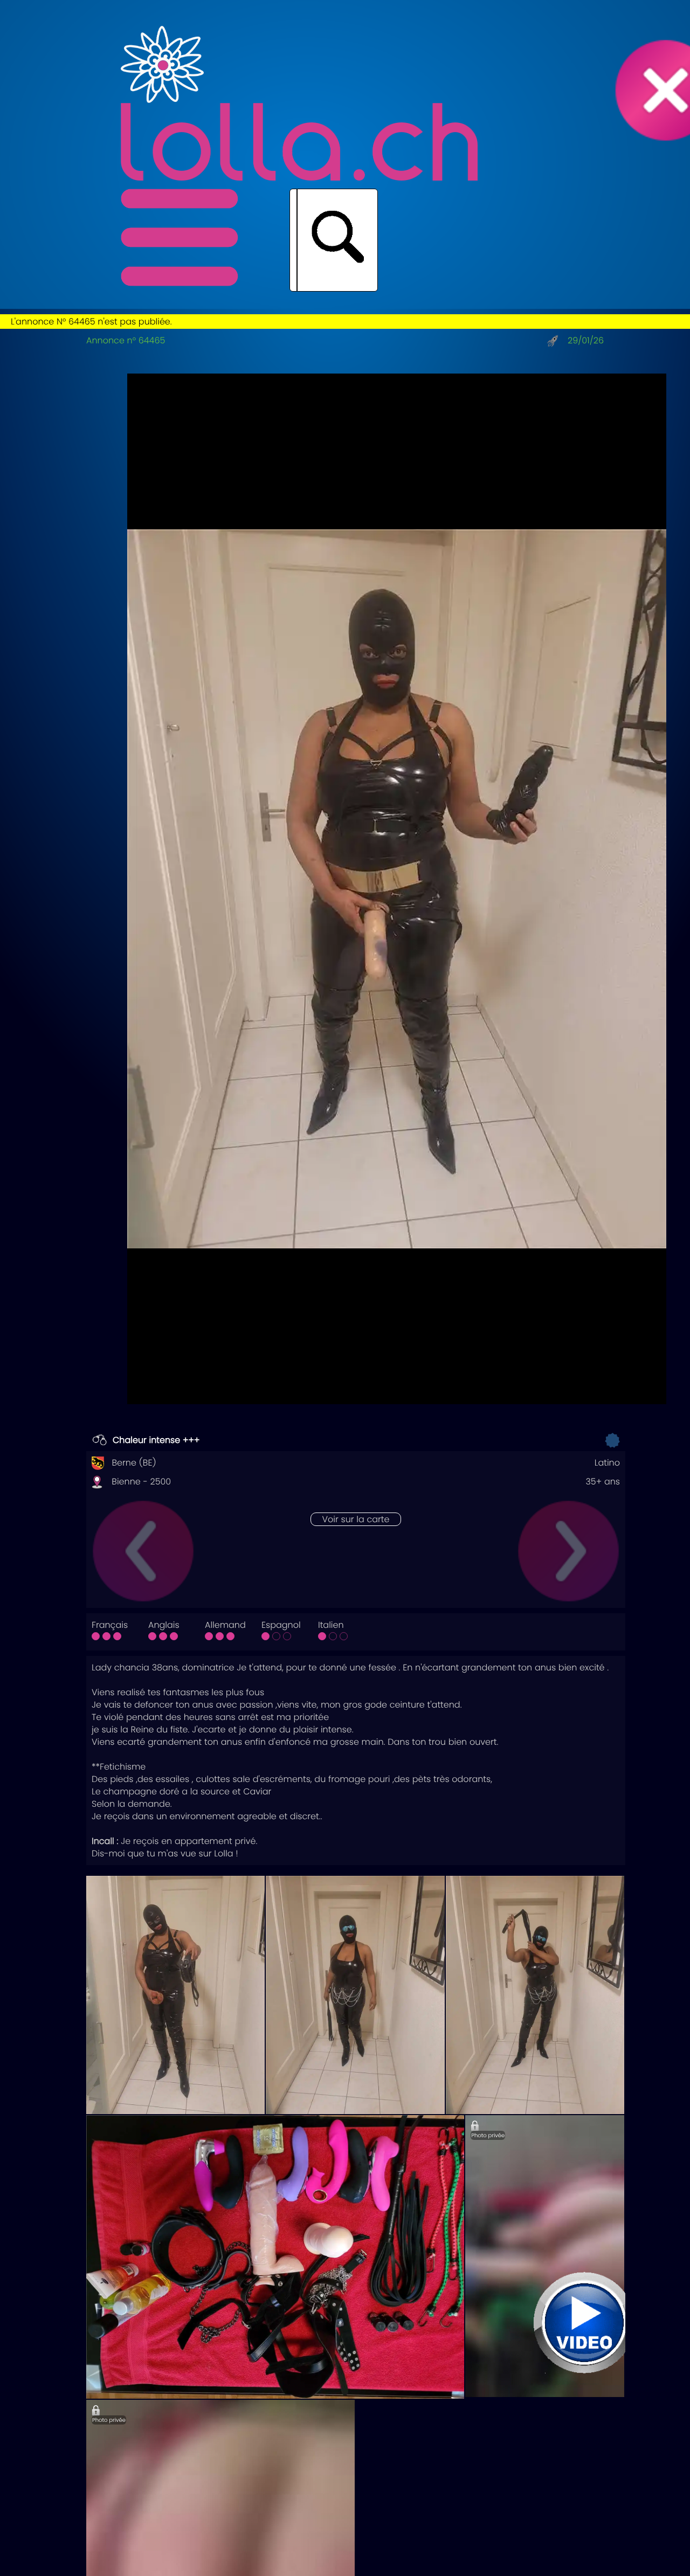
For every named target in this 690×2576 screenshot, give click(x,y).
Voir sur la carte (356, 1519)
